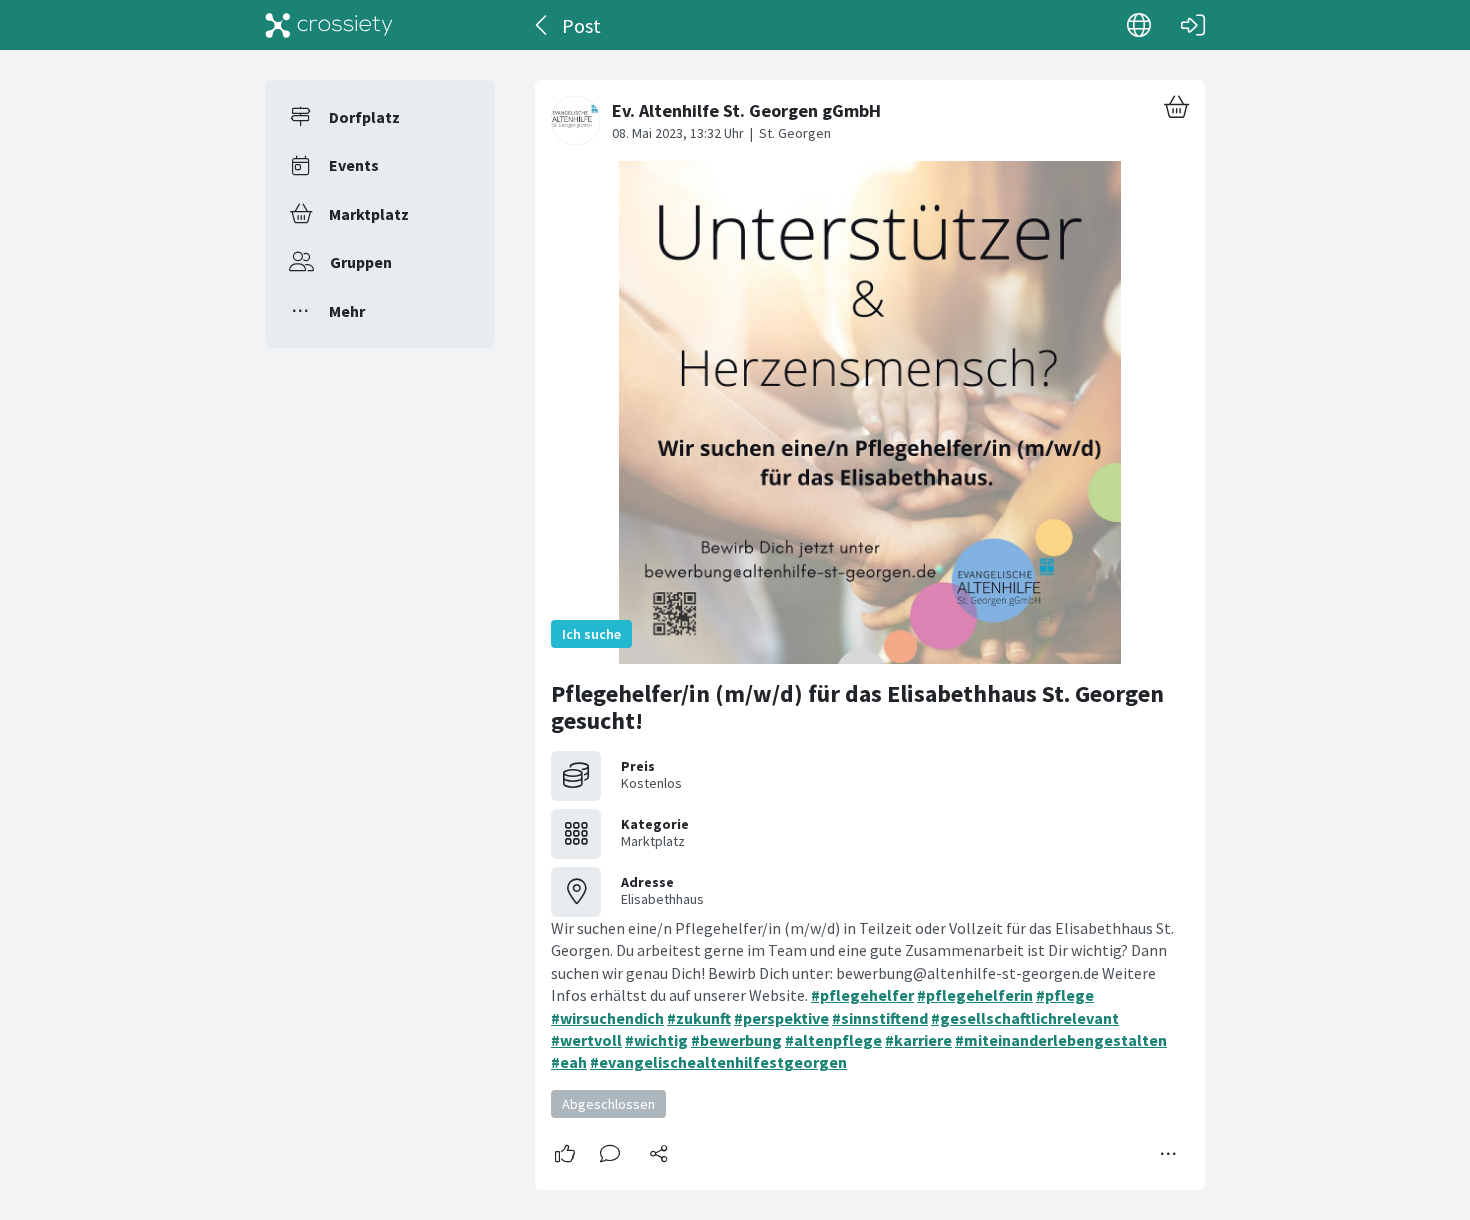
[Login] (1193, 25)
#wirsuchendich (607, 1018)
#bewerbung (736, 1040)
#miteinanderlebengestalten (1061, 1040)
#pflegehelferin (975, 995)
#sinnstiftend (880, 1018)
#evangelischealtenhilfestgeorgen (718, 1062)
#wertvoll (586, 1040)
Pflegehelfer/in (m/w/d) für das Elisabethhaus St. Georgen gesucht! (857, 707)
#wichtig (656, 1040)
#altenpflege (833, 1040)
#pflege (1065, 995)
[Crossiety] (329, 25)
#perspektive (781, 1018)
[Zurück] (542, 25)
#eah (569, 1062)
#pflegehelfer (862, 995)
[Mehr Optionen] (1169, 1154)
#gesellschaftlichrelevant (1025, 1018)
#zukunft (699, 1018)
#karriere (918, 1040)
